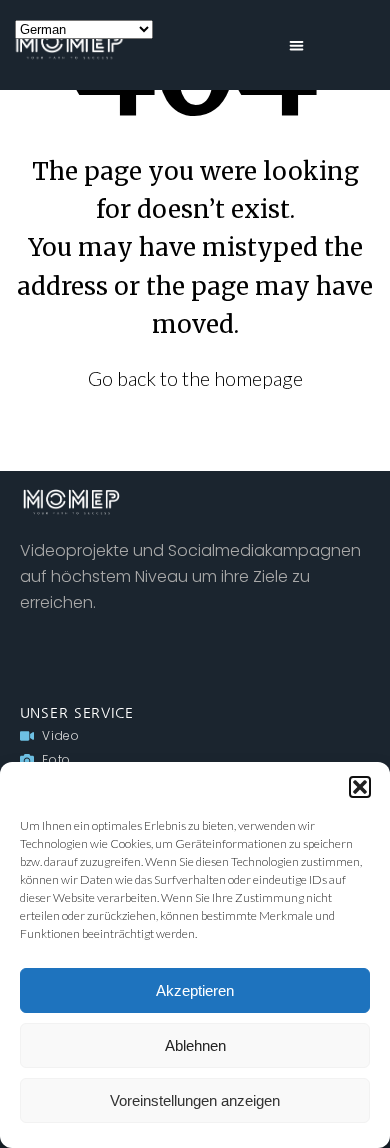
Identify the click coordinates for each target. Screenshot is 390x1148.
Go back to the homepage (195, 378)
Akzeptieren (195, 990)
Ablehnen (195, 1045)
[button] (360, 787)
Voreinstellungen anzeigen (195, 1100)
